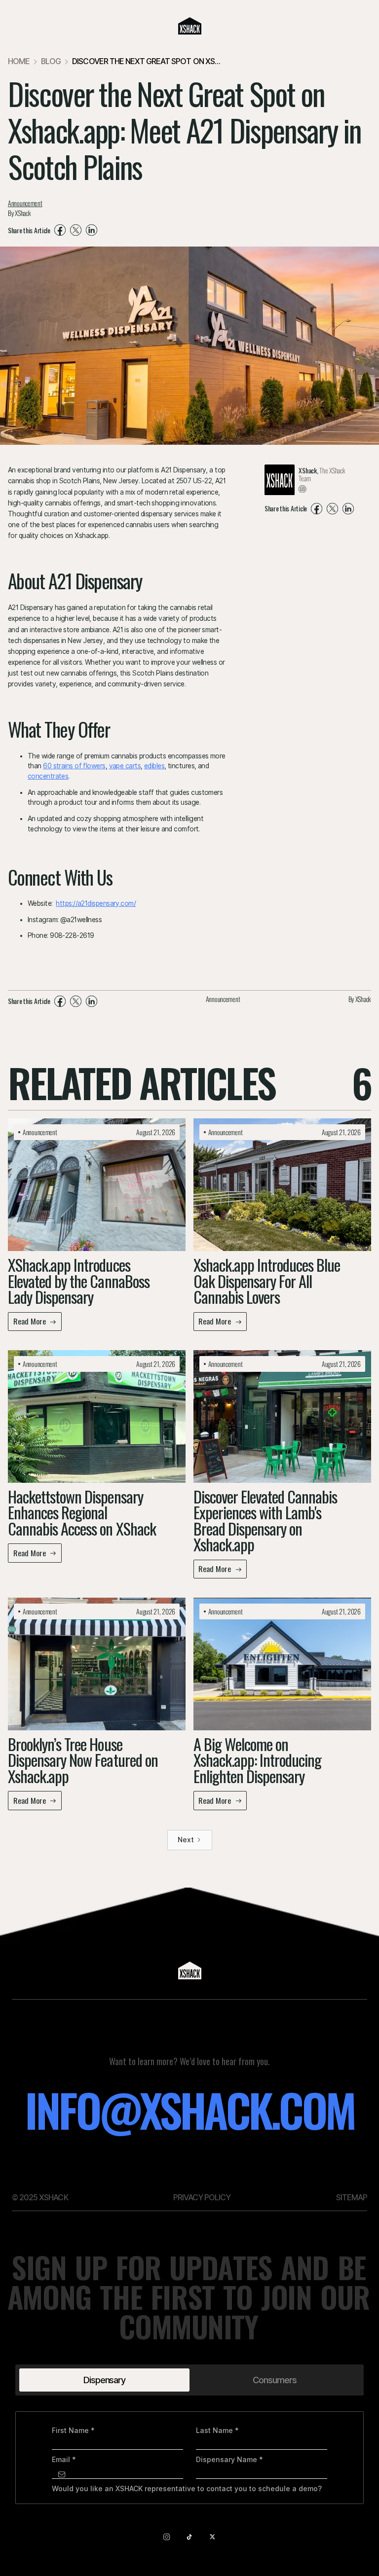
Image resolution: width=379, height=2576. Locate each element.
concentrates (48, 776)
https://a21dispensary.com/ (96, 903)
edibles (154, 766)
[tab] (104, 2380)
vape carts (125, 766)
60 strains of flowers (74, 766)
